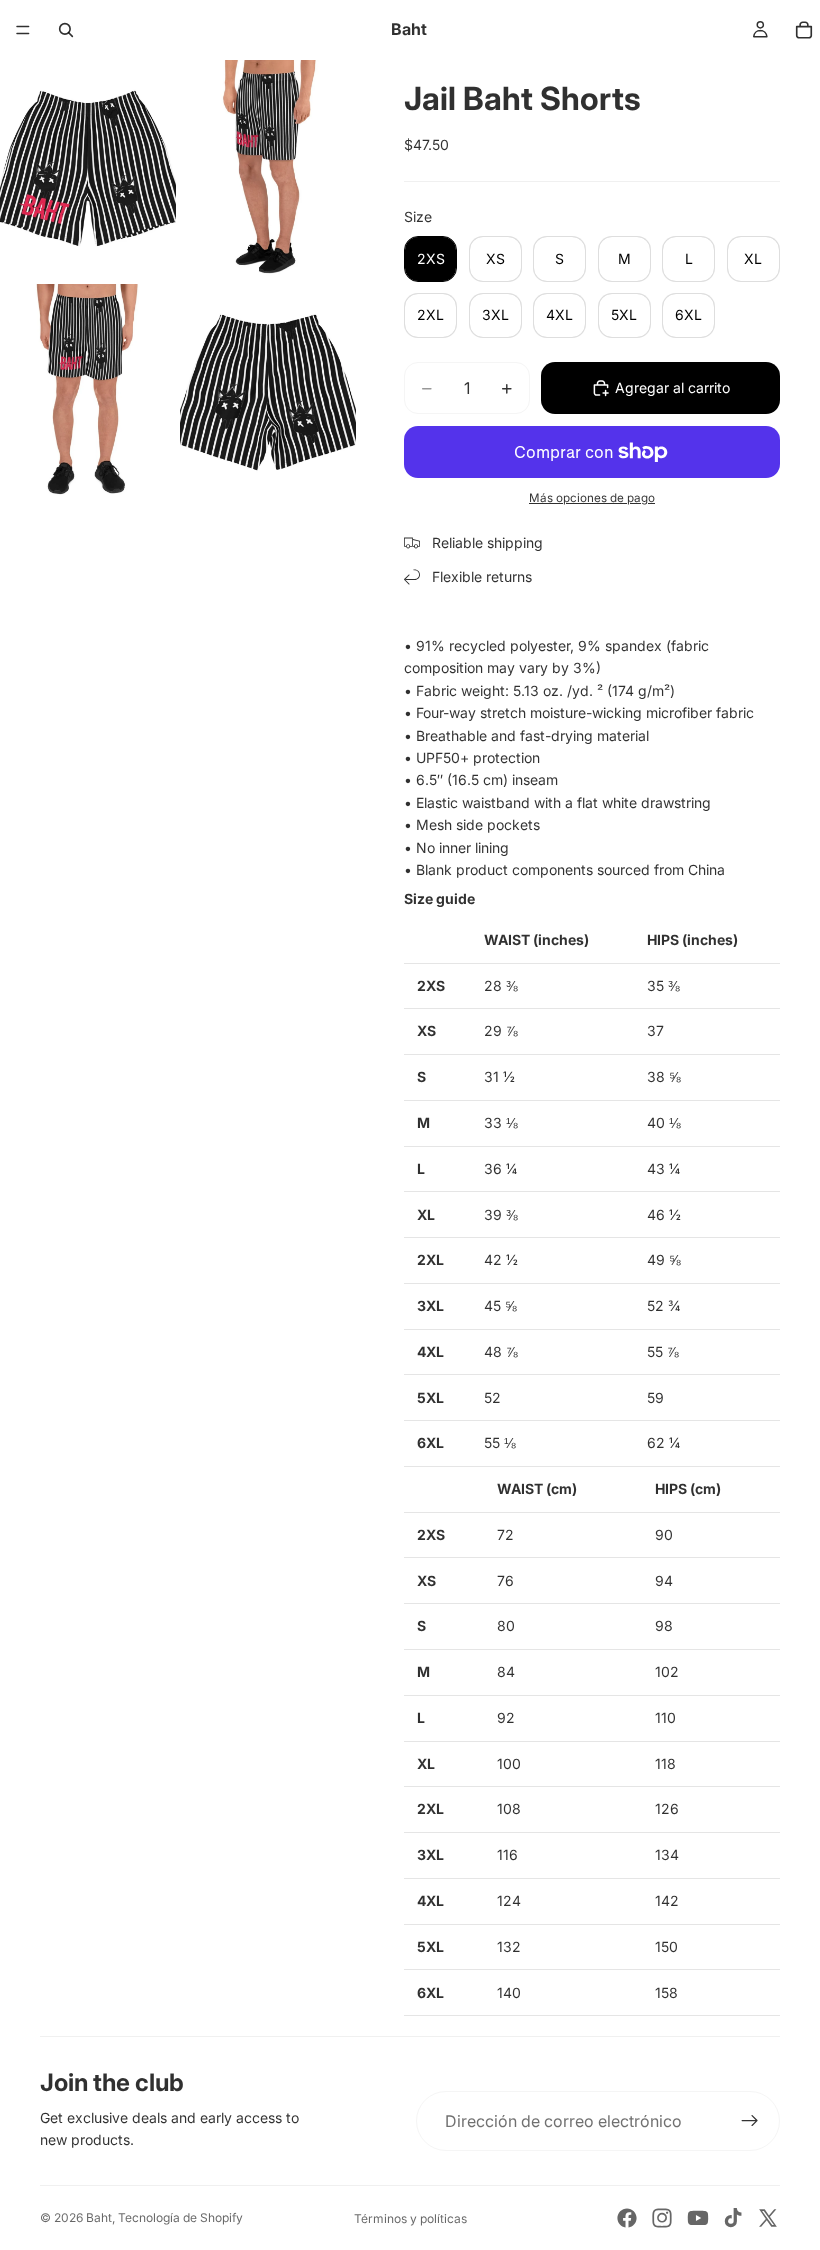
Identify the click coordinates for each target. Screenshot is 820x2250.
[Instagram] (662, 2218)
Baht (99, 2217)
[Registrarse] (750, 2121)
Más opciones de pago (592, 498)
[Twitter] (768, 2218)
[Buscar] (66, 30)
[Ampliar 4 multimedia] (268, 394)
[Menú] (23, 30)
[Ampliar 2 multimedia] (268, 170)
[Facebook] (627, 2218)
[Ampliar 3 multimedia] (88, 394)
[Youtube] (698, 2218)
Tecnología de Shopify (180, 2217)
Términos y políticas (410, 2218)
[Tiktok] (733, 2218)
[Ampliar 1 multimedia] (88, 170)
